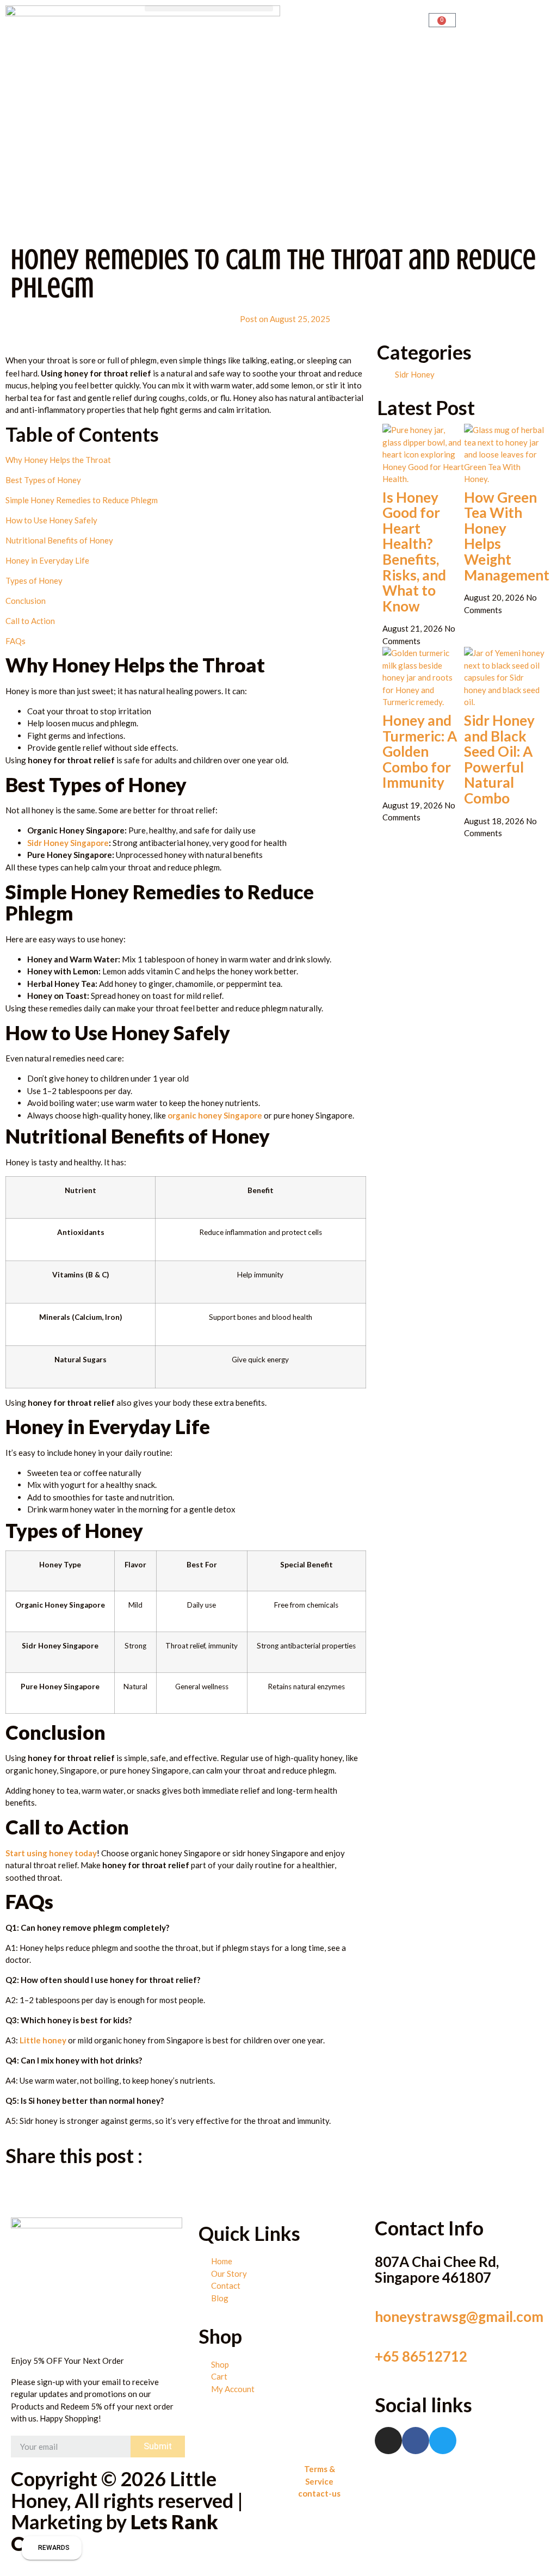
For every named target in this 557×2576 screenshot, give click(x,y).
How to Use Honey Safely (51, 520)
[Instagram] (388, 2441)
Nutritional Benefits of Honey (59, 540)
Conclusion (26, 601)
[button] (209, 8)
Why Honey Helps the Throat (58, 460)
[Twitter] (443, 2441)
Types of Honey (34, 580)
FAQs (16, 641)
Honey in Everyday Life (47, 560)
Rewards (54, 2548)
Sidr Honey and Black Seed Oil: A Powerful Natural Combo (499, 759)
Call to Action (30, 621)
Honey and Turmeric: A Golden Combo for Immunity (420, 751)
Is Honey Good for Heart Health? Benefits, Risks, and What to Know (414, 552)
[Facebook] (416, 2441)
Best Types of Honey (43, 480)
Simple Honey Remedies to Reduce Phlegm (82, 500)
